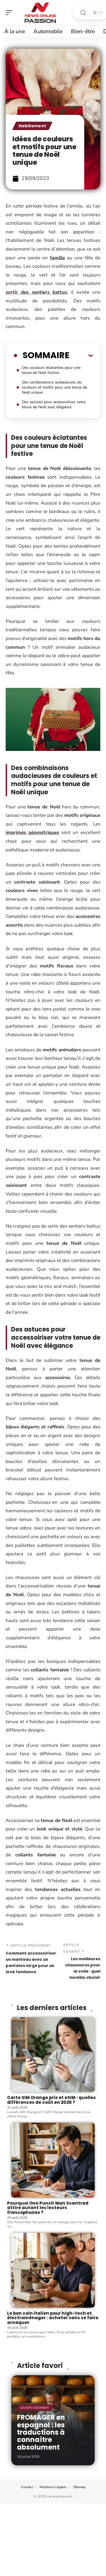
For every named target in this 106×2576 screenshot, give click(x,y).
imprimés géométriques (32, 832)
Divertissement (35, 2408)
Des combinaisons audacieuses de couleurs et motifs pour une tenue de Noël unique (54, 387)
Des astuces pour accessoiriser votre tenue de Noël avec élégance (54, 404)
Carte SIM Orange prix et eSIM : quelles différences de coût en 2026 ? (51, 2100)
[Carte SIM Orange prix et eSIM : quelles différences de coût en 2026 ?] (53, 2055)
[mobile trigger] (10, 13)
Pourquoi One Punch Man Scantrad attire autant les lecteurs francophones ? (48, 2208)
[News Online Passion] (41, 13)
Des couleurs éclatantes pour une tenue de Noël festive (51, 370)
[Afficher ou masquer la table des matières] (81, 355)
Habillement (32, 126)
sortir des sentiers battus (36, 292)
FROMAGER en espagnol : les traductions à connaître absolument (41, 2432)
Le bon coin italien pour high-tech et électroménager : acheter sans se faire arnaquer (53, 2318)
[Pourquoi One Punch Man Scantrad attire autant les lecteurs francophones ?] (53, 2160)
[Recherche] (83, 13)
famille (58, 258)
